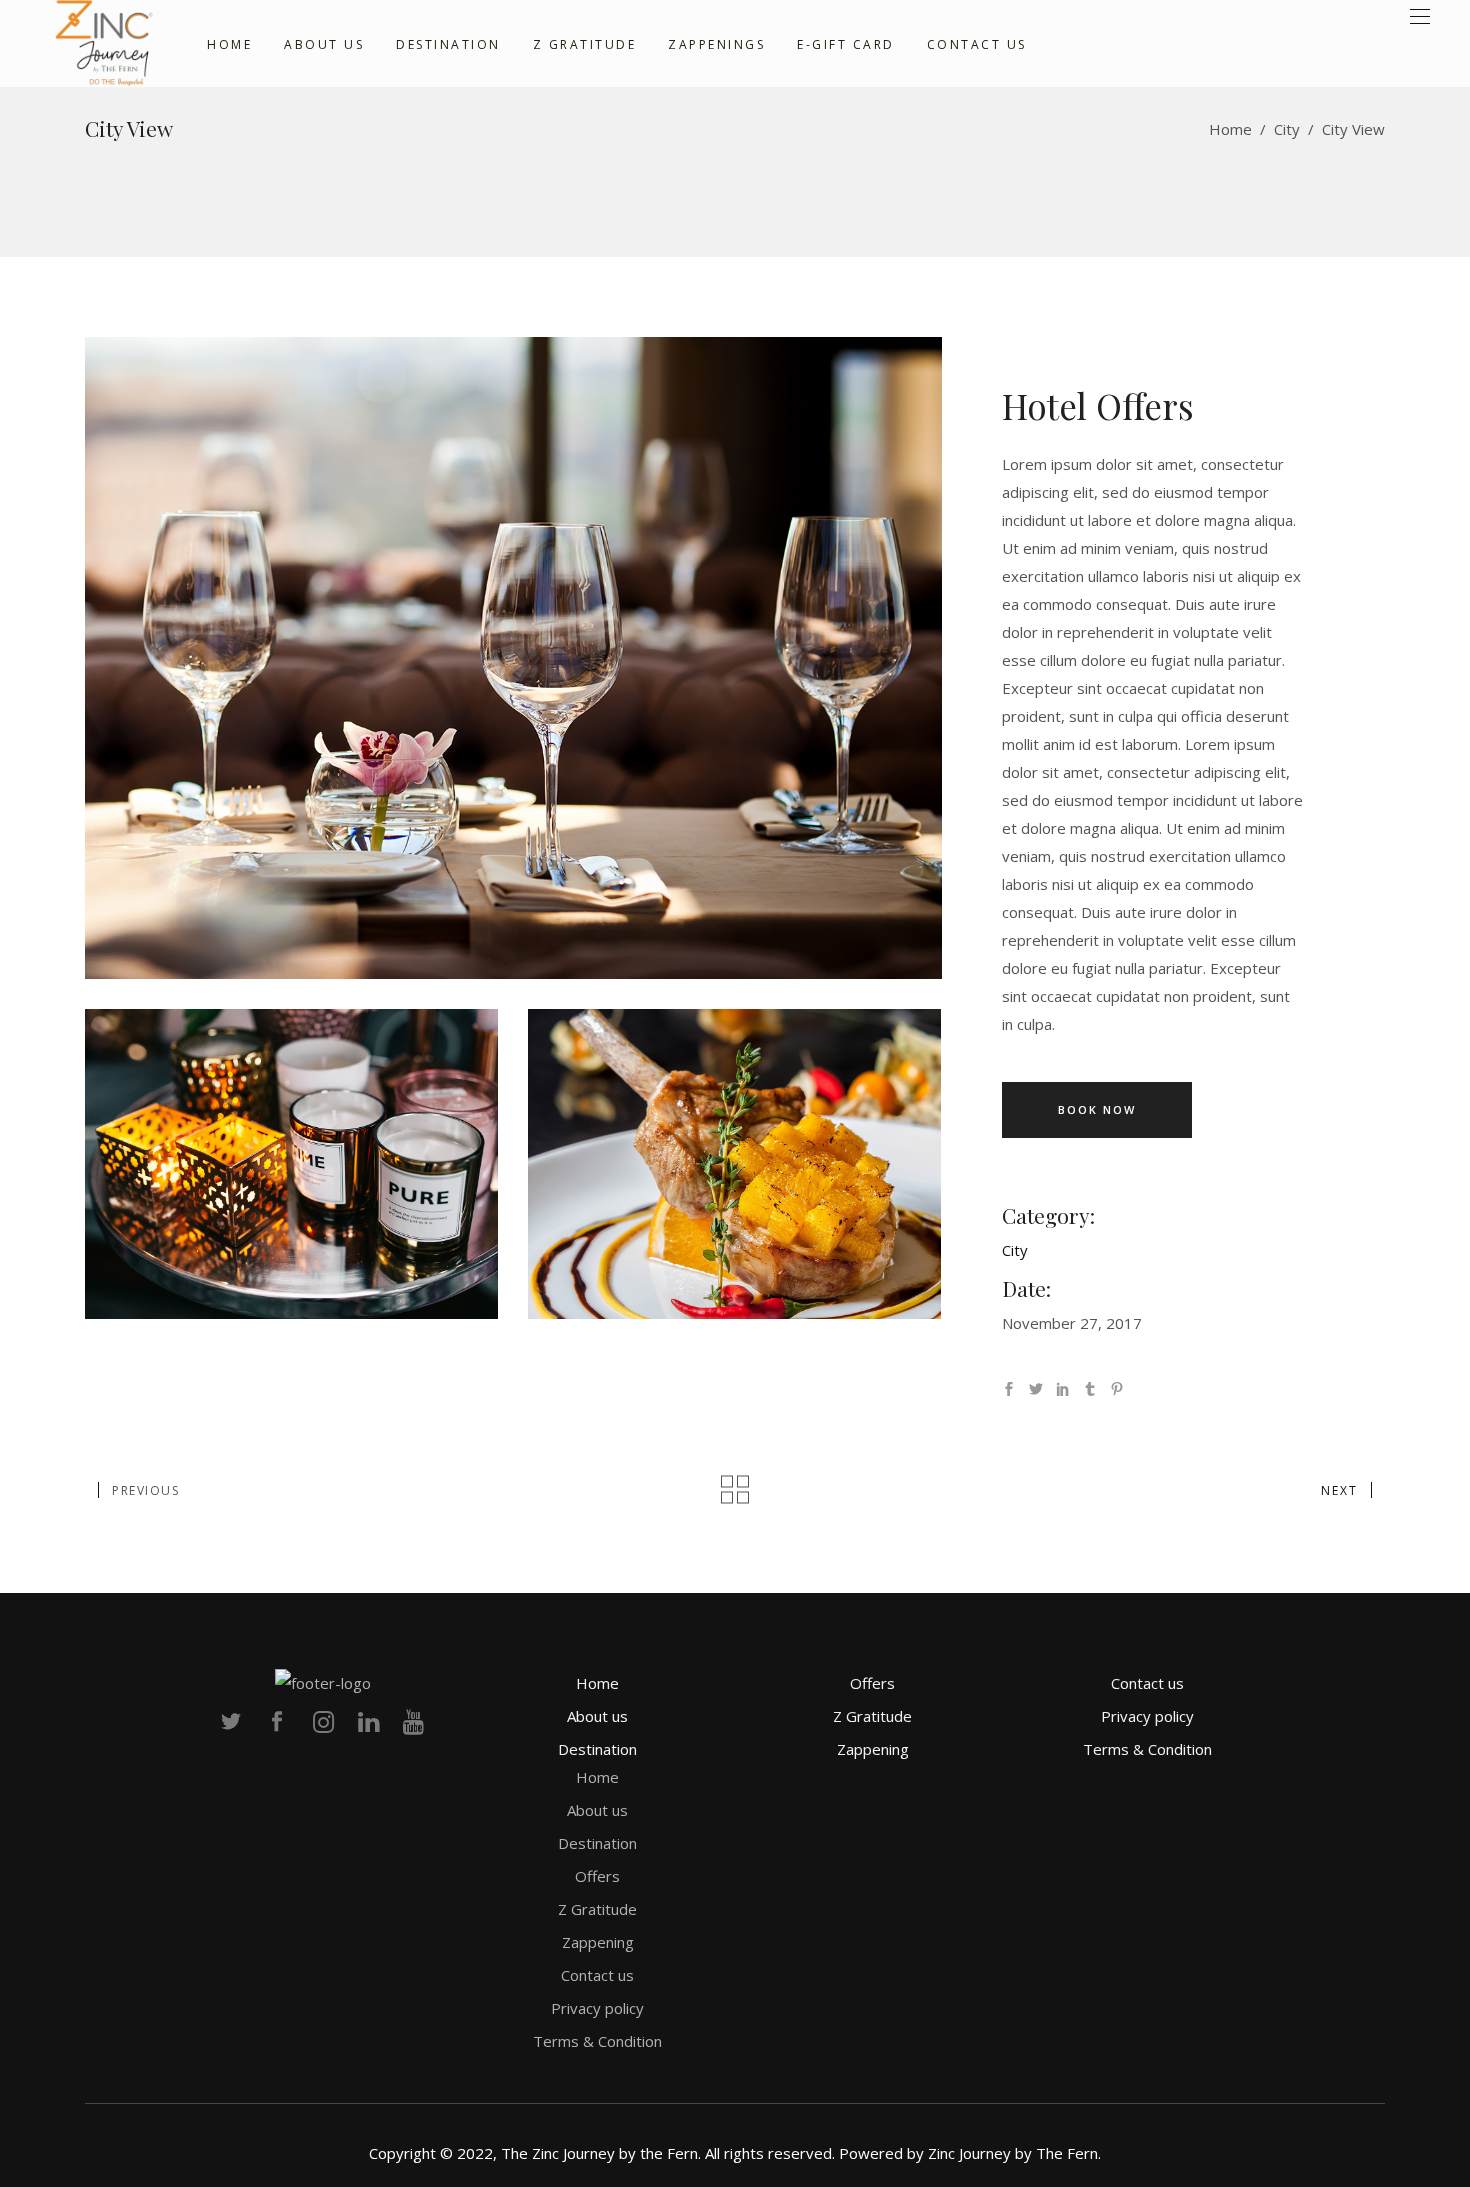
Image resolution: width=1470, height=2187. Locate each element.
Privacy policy (597, 2008)
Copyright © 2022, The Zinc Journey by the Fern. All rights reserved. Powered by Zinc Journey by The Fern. (735, 2153)
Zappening (598, 1942)
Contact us (597, 1975)
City (1287, 129)
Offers (597, 1876)
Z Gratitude (597, 1909)
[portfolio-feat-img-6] (291, 1164)
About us (597, 1716)
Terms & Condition (597, 2041)
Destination (597, 1749)
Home (1230, 129)
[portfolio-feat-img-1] (734, 1164)
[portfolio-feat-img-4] (513, 658)
